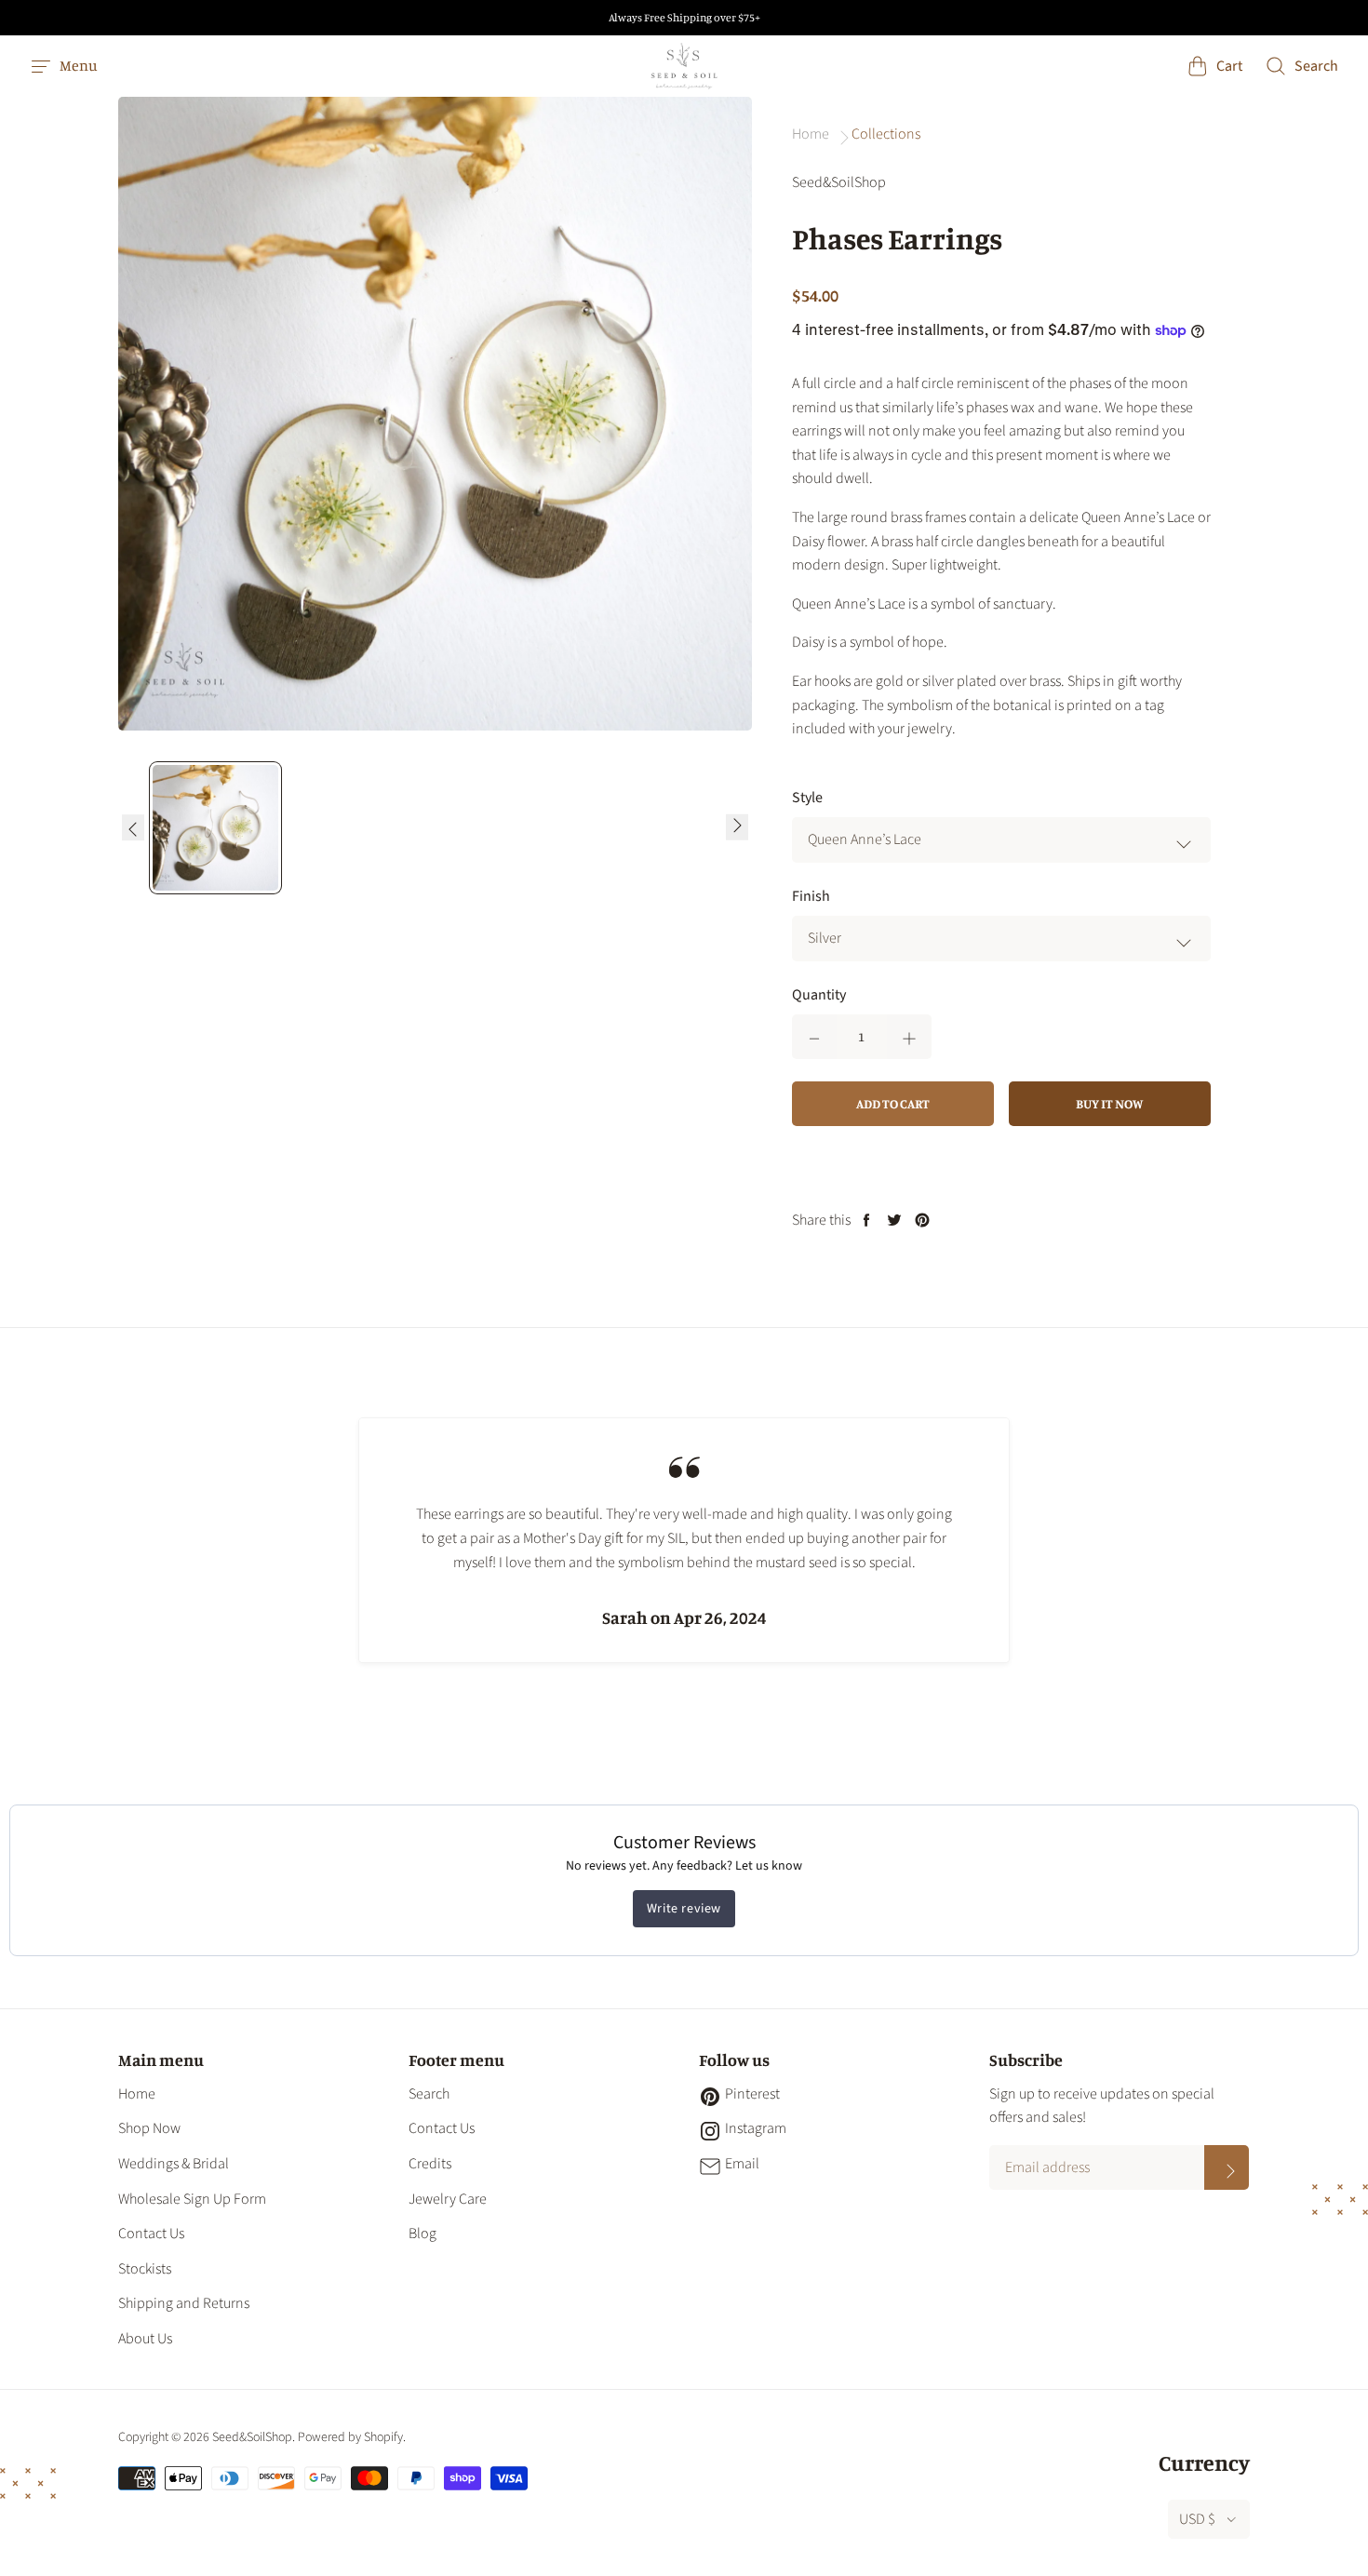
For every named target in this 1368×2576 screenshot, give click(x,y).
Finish (811, 896)
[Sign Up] (1227, 2167)
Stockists (145, 2269)
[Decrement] (814, 1037)
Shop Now (149, 2128)
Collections (886, 134)
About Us (145, 2339)
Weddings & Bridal (174, 2164)
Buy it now (1109, 1103)
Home (137, 2094)
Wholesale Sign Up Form (192, 2199)
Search (429, 2094)
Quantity (819, 995)
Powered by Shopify (350, 2437)
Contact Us (151, 2234)
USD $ (1197, 2519)
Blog (422, 2234)
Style (807, 798)
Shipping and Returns (184, 2303)
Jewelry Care (448, 2199)
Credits (430, 2164)
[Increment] (909, 1037)
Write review (684, 1909)
